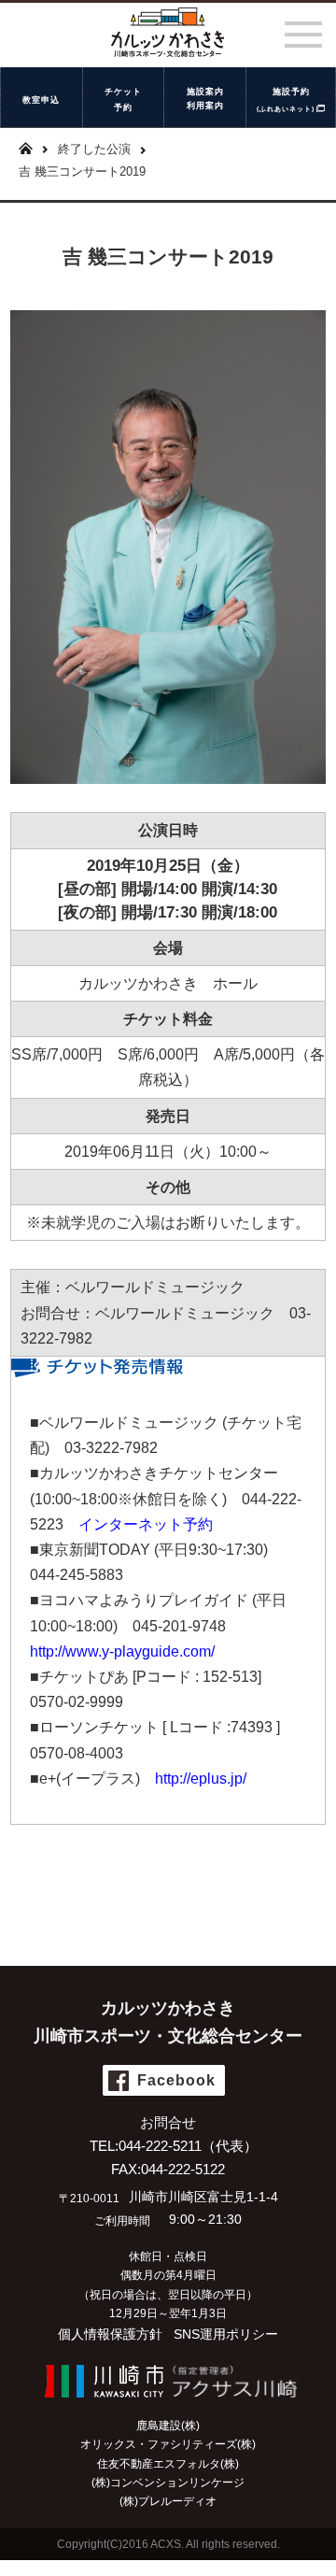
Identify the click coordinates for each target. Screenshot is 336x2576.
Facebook (176, 2080)
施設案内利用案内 (205, 99)
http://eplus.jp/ (201, 1779)
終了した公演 (94, 149)
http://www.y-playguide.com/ (122, 1651)
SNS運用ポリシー (226, 2334)
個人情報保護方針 (110, 2334)
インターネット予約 (146, 1524)
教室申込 (41, 99)
